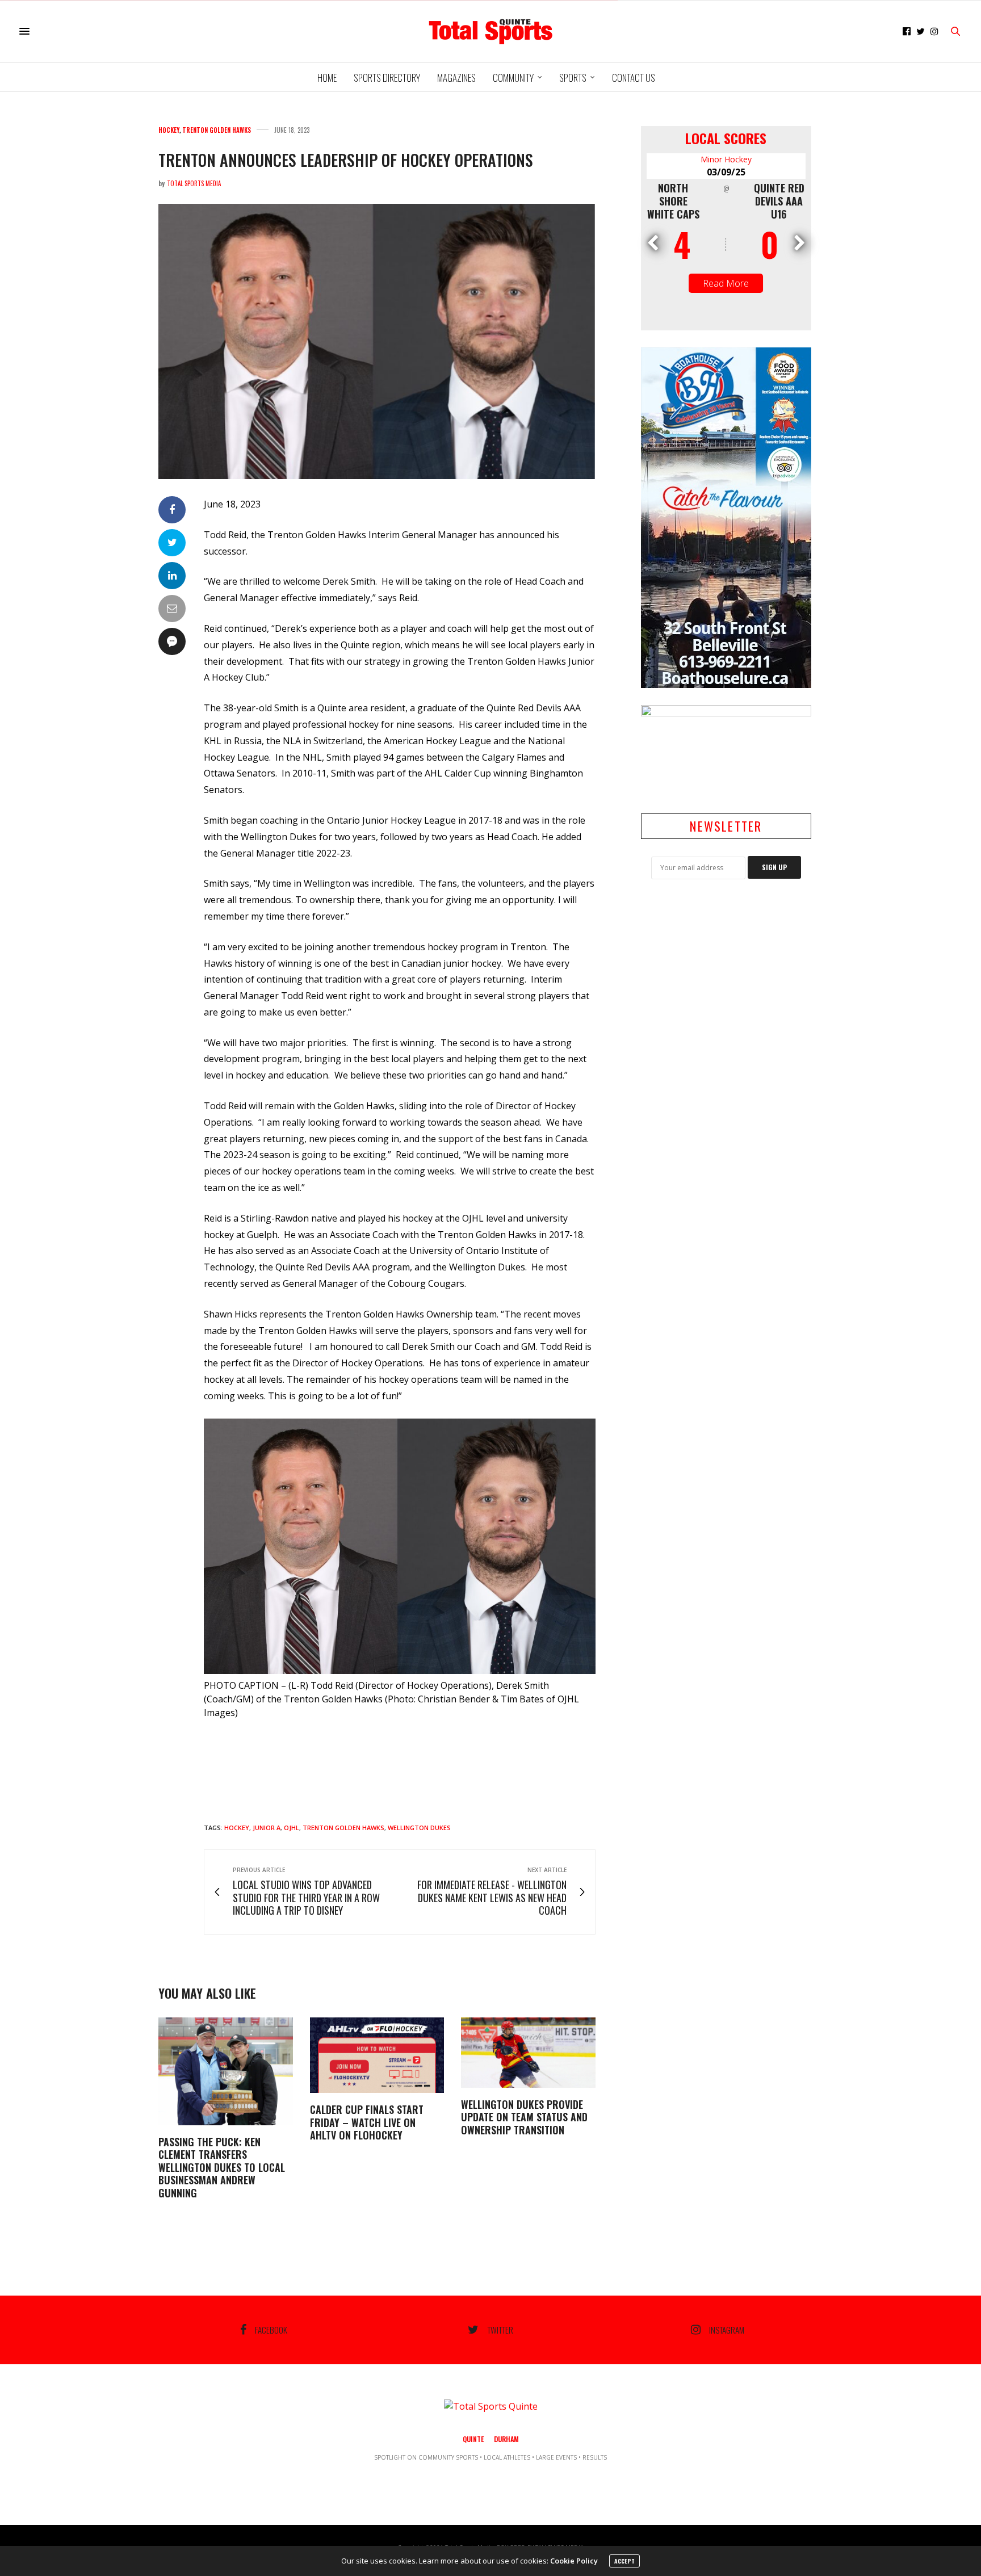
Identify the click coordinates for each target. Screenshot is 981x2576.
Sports (573, 77)
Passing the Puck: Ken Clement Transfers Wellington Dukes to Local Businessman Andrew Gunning (222, 2167)
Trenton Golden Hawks (217, 130)
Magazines (456, 77)
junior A (267, 1828)
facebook (271, 2330)
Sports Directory (387, 77)
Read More (726, 283)
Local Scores (726, 138)
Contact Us (634, 77)
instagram (727, 2330)
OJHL (292, 1828)
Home (327, 77)
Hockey (169, 130)
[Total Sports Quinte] (491, 31)
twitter (500, 2330)
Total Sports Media (194, 183)
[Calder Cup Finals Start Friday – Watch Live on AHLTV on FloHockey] (377, 2055)
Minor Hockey (726, 159)
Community (513, 77)
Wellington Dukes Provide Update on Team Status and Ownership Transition (524, 2117)
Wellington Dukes (419, 1828)
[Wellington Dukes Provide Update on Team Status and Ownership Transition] (528, 2053)
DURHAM (506, 2439)
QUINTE (473, 2439)
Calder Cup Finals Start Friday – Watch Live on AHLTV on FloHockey (367, 2122)
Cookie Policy (574, 2561)
